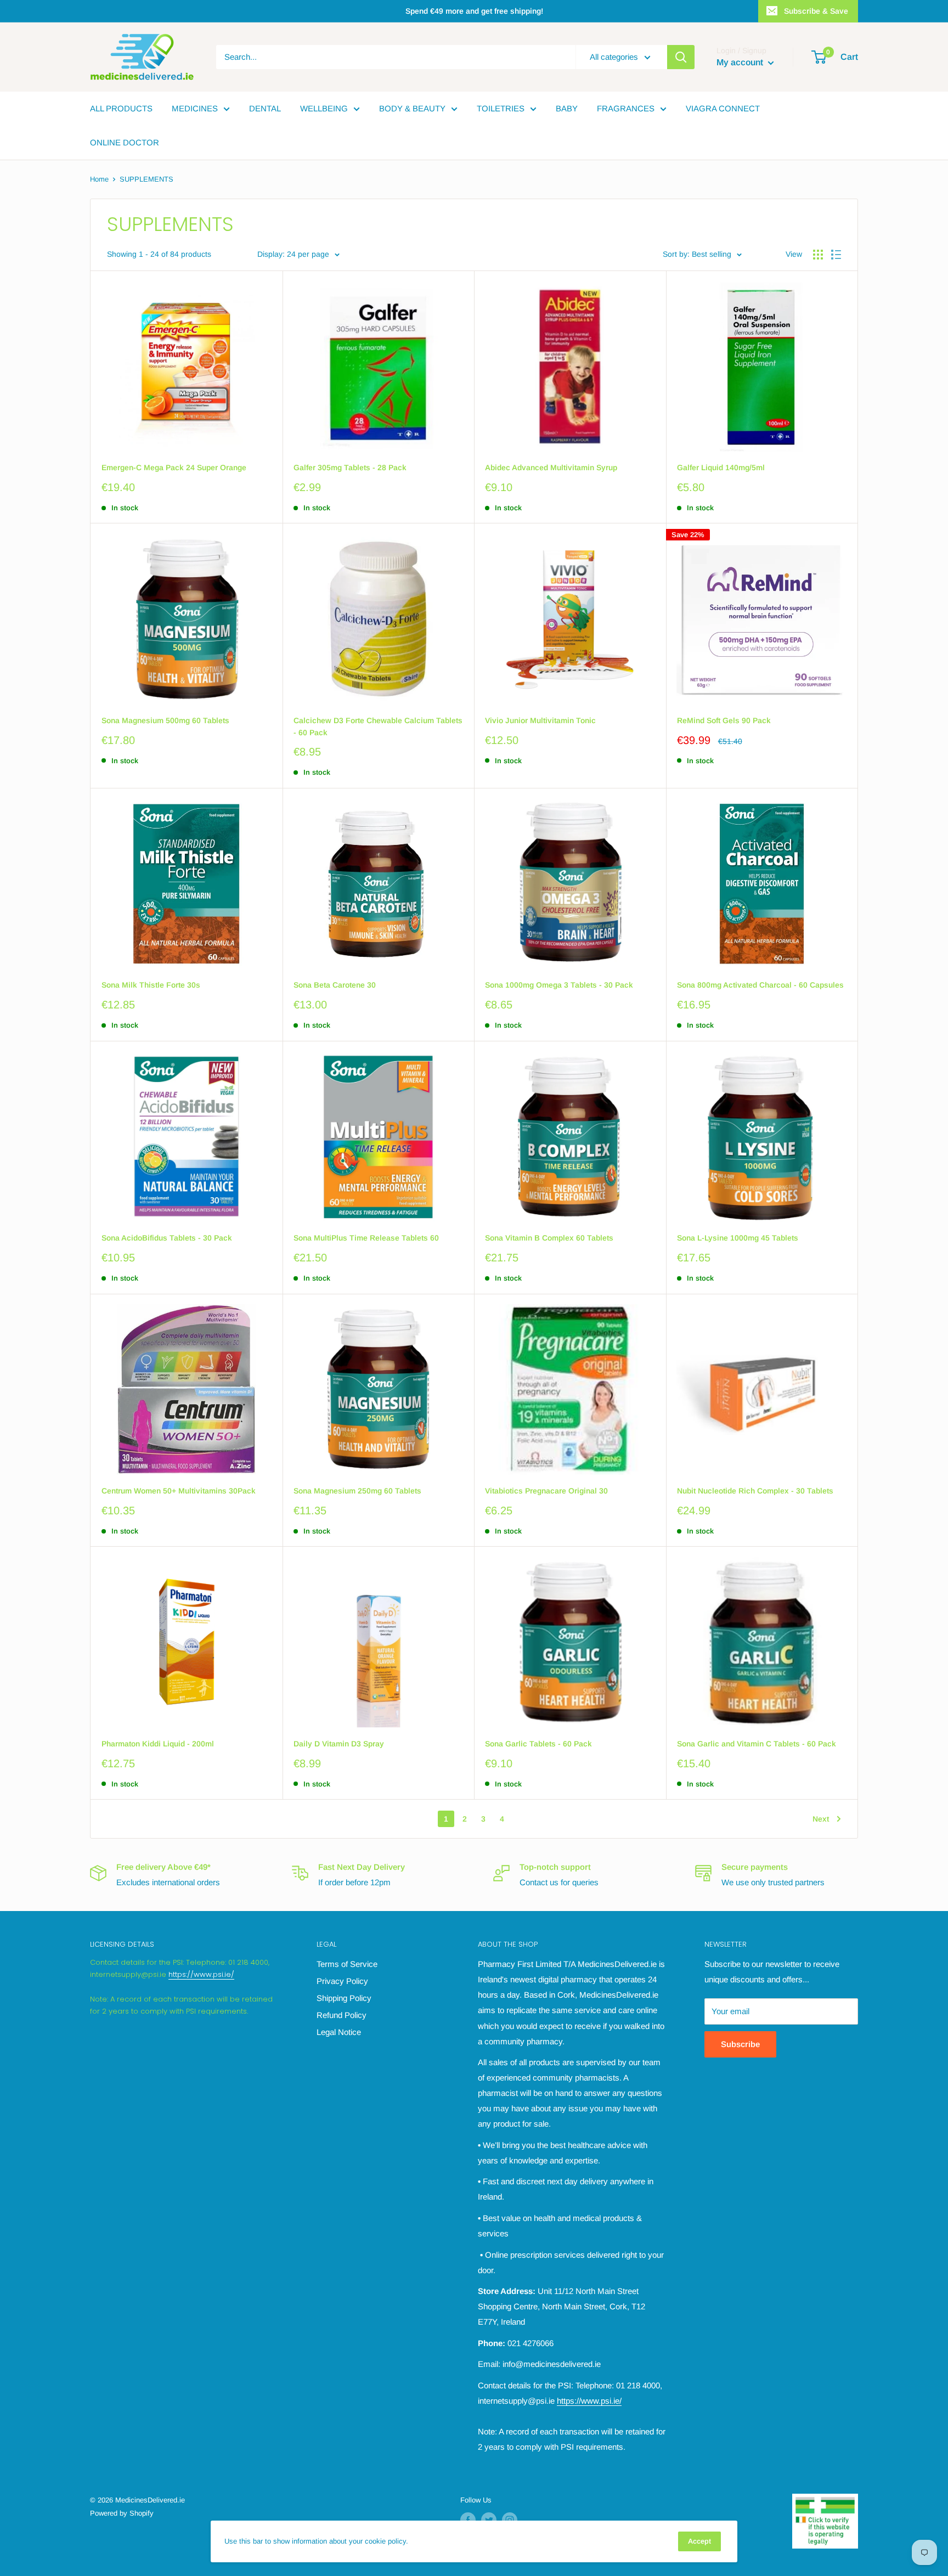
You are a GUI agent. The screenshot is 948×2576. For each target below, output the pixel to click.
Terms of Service (347, 1964)
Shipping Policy (344, 1998)
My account (741, 62)
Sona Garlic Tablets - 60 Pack (538, 1744)
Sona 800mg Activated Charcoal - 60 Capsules (760, 985)
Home (99, 179)
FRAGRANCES (626, 108)
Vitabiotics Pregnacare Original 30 (546, 1491)
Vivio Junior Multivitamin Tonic (540, 720)
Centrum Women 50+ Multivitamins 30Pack (179, 1491)
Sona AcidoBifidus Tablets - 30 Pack (167, 1238)
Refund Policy (342, 2015)
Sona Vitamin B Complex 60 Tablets (549, 1238)
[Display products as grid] (818, 255)
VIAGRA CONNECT (723, 108)
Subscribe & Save (816, 11)
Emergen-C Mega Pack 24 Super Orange (174, 467)
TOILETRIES (501, 108)
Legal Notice (339, 2032)
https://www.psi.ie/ (201, 1974)
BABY (567, 108)
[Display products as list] (836, 255)
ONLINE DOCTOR (125, 142)
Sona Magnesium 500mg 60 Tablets (165, 720)
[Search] (681, 57)
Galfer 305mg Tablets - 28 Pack (350, 467)
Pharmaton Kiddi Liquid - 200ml (158, 1744)
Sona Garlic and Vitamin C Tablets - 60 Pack (757, 1744)
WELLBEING (324, 108)
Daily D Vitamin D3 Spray (339, 1744)
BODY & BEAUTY (412, 108)
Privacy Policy (342, 1981)
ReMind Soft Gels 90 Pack (724, 720)
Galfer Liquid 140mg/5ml (721, 467)
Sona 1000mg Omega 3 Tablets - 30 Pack (559, 985)
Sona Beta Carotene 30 (335, 985)
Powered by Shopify (122, 2513)
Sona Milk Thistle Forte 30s (151, 985)
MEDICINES (195, 108)
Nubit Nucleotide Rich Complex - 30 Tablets (755, 1491)
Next (821, 1819)
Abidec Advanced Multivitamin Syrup (551, 467)
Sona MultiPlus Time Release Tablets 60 (366, 1238)
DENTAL (265, 108)
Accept (699, 2541)
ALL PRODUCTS (121, 108)
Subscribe (740, 2044)
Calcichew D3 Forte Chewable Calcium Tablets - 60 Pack (378, 726)
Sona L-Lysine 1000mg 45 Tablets (738, 1238)
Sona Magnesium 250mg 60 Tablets (357, 1491)
